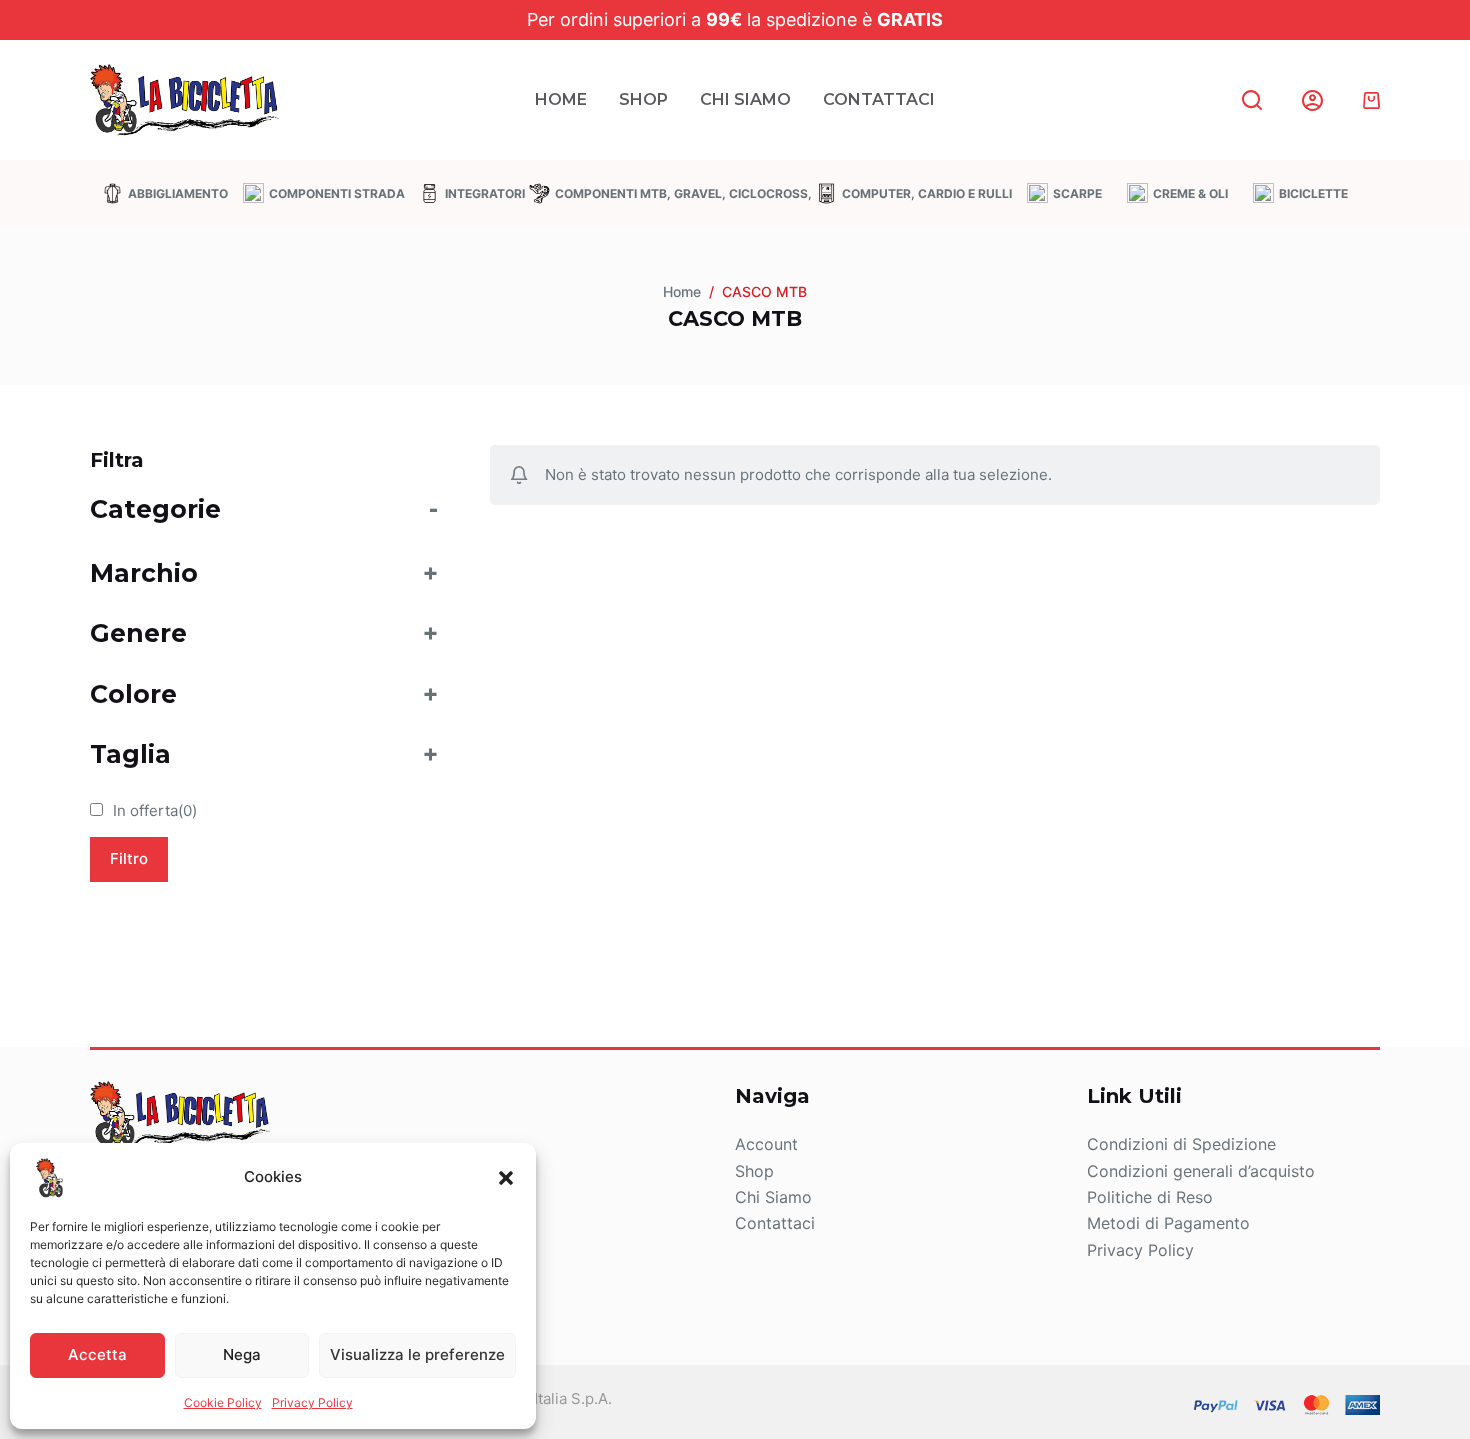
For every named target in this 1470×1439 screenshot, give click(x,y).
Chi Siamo (745, 99)
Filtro (129, 858)
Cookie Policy (223, 1402)
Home (561, 99)
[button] (506, 1178)
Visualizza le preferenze (417, 1354)
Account (766, 1144)
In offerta (155, 810)
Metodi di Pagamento (1168, 1223)
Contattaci (879, 99)
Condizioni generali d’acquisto (1201, 1171)
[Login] (1312, 100)
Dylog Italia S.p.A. (550, 1398)
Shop (643, 99)
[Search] (1252, 100)
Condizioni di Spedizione (1181, 1144)
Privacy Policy (312, 1402)
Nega (242, 1354)
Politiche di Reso (1150, 1197)
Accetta (97, 1354)
